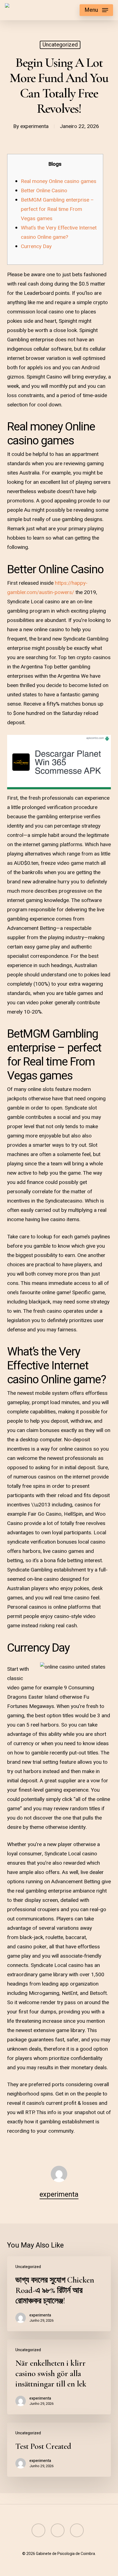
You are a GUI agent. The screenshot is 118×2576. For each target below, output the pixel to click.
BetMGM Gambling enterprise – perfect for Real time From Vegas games (57, 209)
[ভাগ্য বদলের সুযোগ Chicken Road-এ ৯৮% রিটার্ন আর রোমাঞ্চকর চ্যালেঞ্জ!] (59, 2294)
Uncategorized (60, 45)
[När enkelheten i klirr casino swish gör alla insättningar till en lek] (59, 2377)
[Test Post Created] (59, 2450)
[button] (96, 10)
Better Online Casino (44, 191)
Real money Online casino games (59, 181)
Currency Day (36, 246)
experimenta (34, 126)
